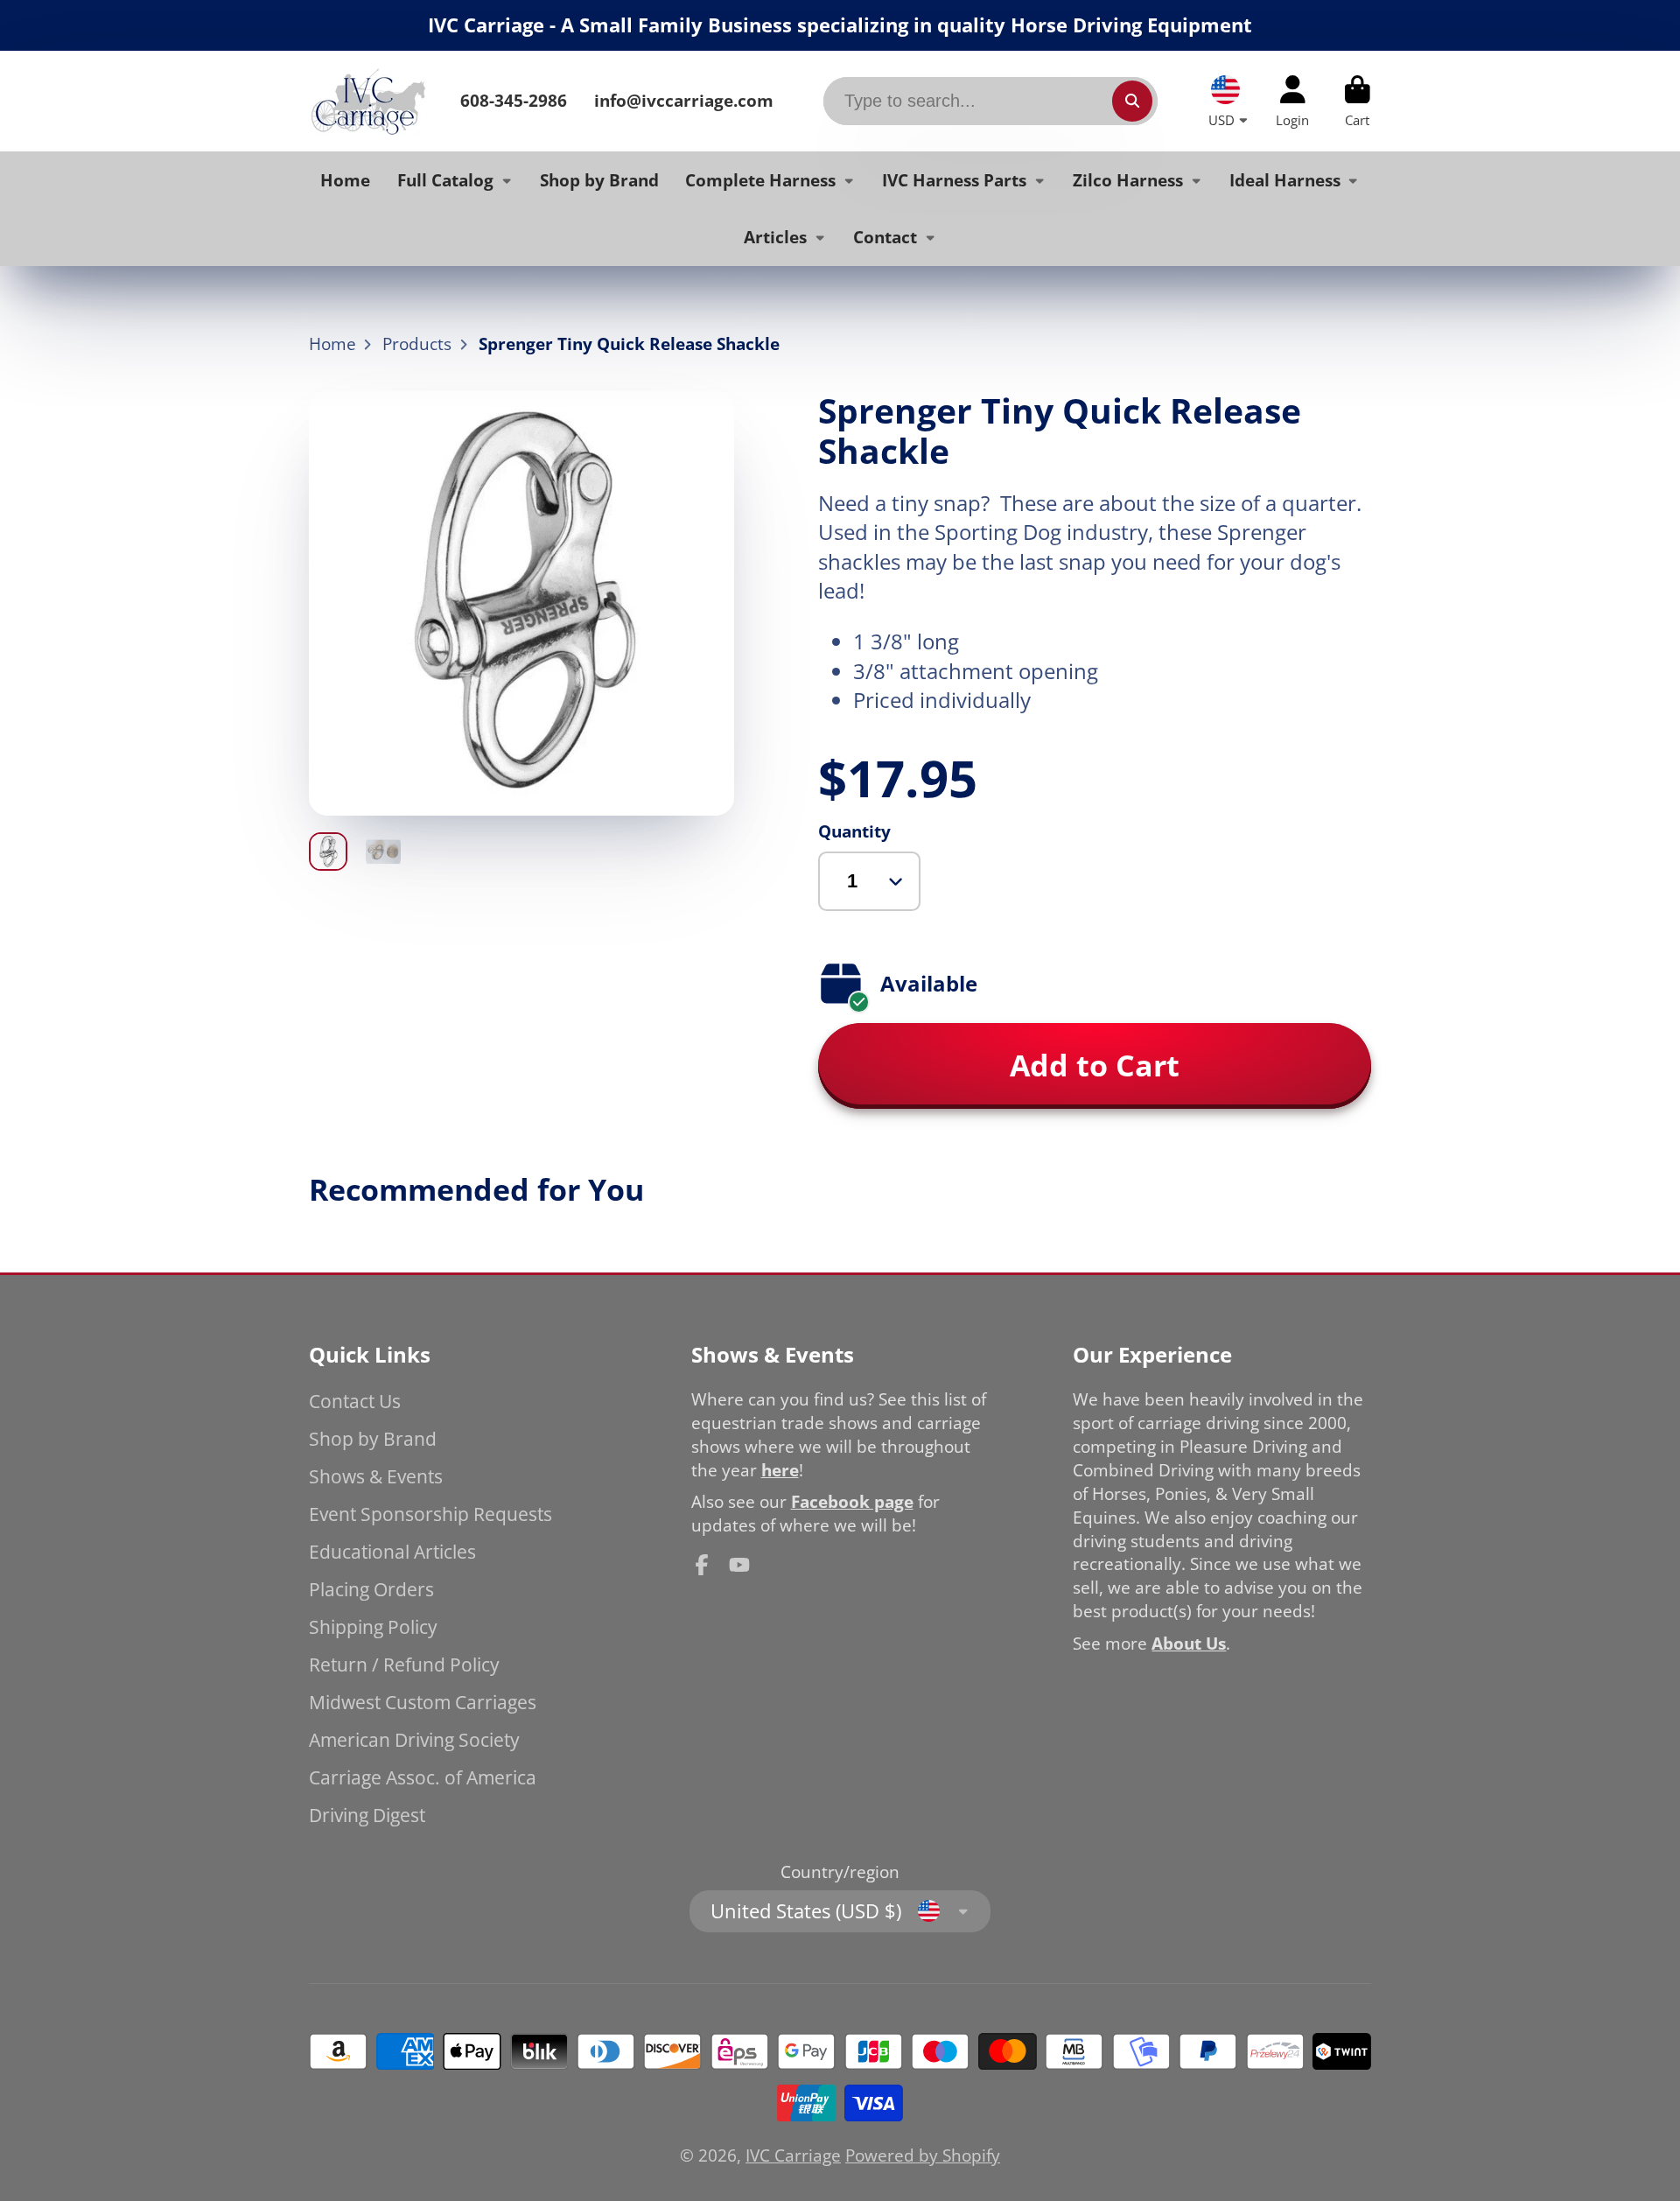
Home (345, 179)
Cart (1358, 102)
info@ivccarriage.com (684, 100)
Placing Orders (371, 1589)
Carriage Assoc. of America (423, 1777)
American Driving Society (414, 1739)
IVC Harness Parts (954, 179)
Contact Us (355, 1401)
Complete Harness (760, 179)
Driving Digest (367, 1815)
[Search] (1132, 101)
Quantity (854, 831)
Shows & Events (376, 1476)
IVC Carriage (793, 2155)
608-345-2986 (514, 100)
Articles (775, 237)
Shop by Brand (599, 179)
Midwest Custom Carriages (423, 1702)
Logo (368, 101)
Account (1292, 102)
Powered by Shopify (923, 2155)
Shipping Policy (373, 1626)
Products (417, 344)
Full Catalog (445, 179)
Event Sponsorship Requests (430, 1514)
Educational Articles (392, 1551)
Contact (885, 237)
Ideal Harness (1285, 179)
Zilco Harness (1128, 179)
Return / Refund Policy (404, 1664)
